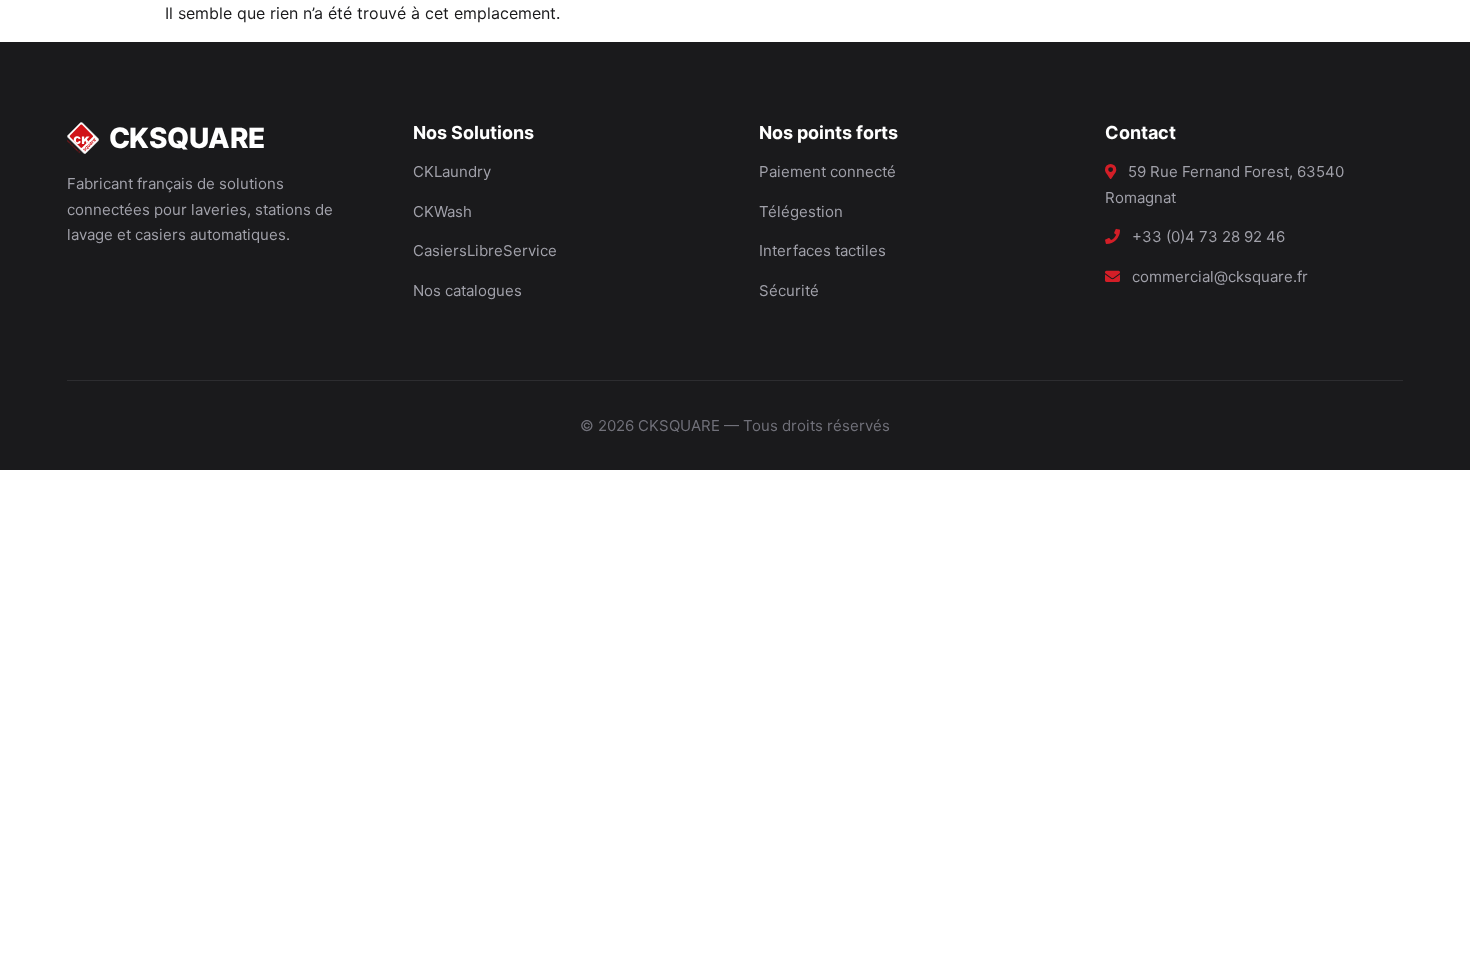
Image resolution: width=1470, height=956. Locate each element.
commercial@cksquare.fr (1220, 276)
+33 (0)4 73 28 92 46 (1208, 236)
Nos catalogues (467, 290)
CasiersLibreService (485, 250)
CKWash (442, 211)
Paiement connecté (827, 171)
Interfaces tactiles (822, 250)
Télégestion (801, 211)
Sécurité (789, 290)
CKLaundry (452, 171)
